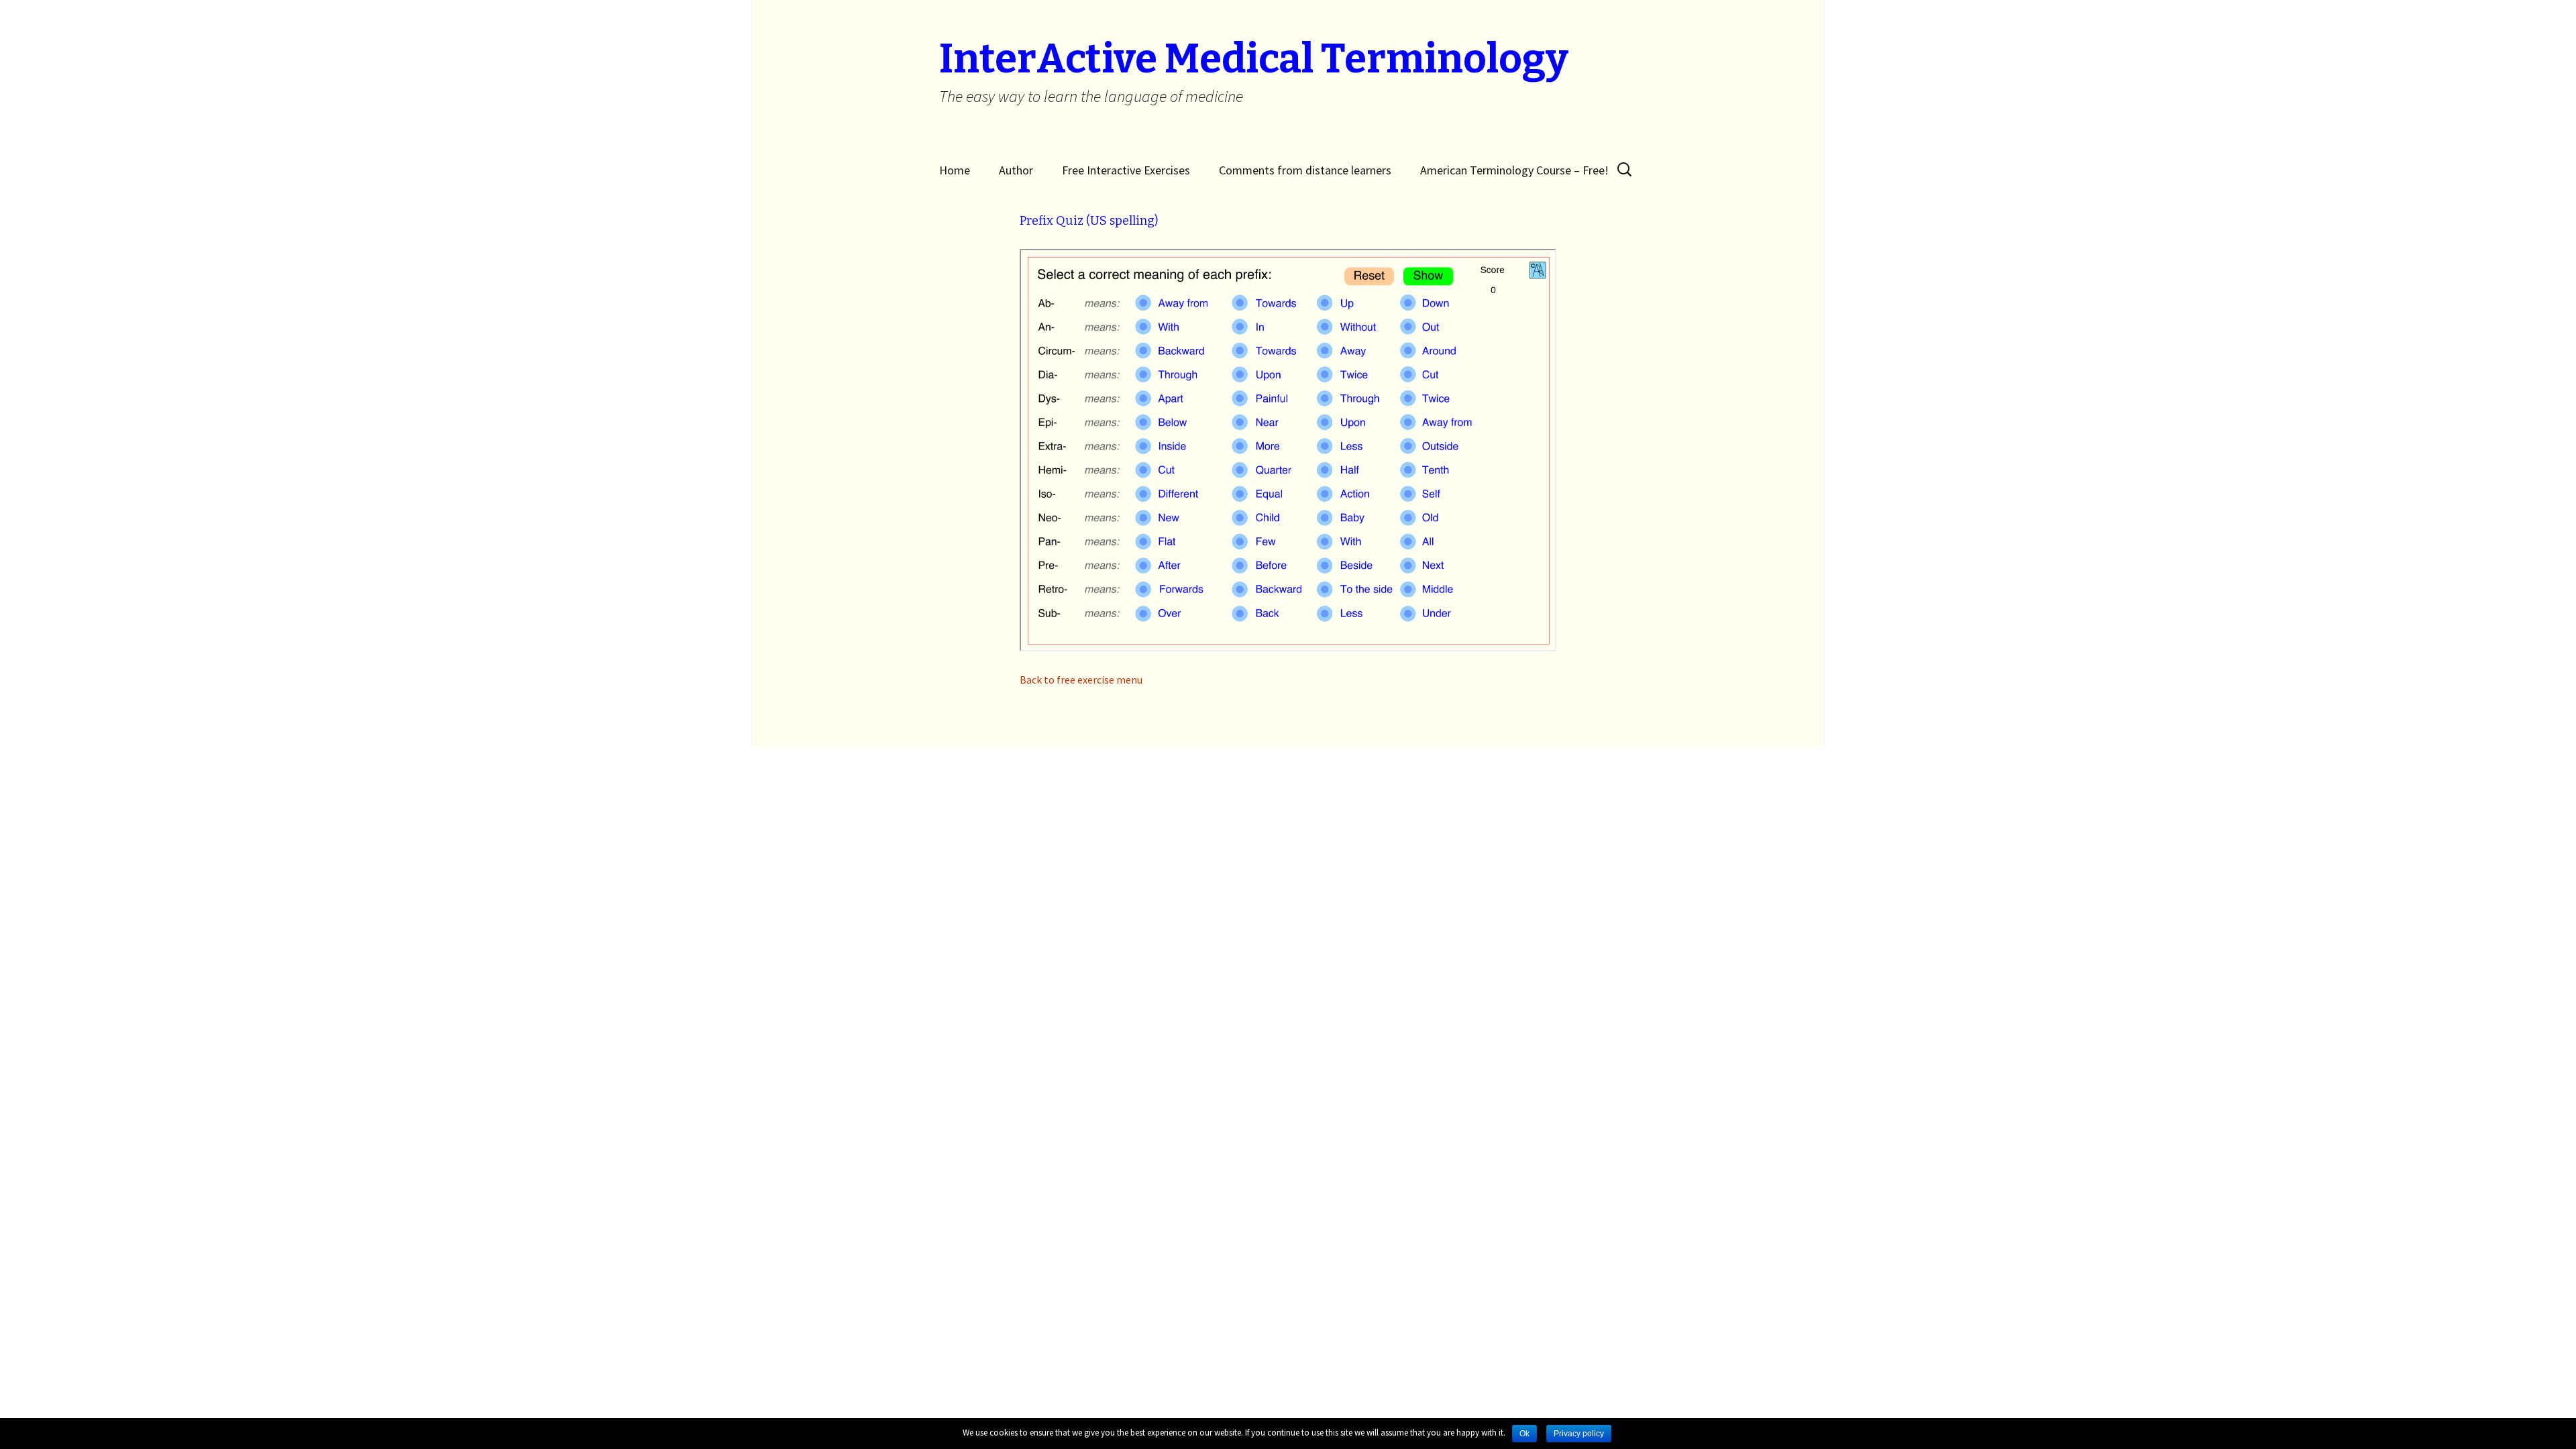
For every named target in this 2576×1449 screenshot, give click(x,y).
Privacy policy (1579, 1434)
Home (955, 170)
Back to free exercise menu (1081, 680)
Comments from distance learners (1305, 170)
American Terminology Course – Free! (1514, 170)
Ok (1524, 1434)
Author (1016, 170)
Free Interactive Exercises (1126, 170)
